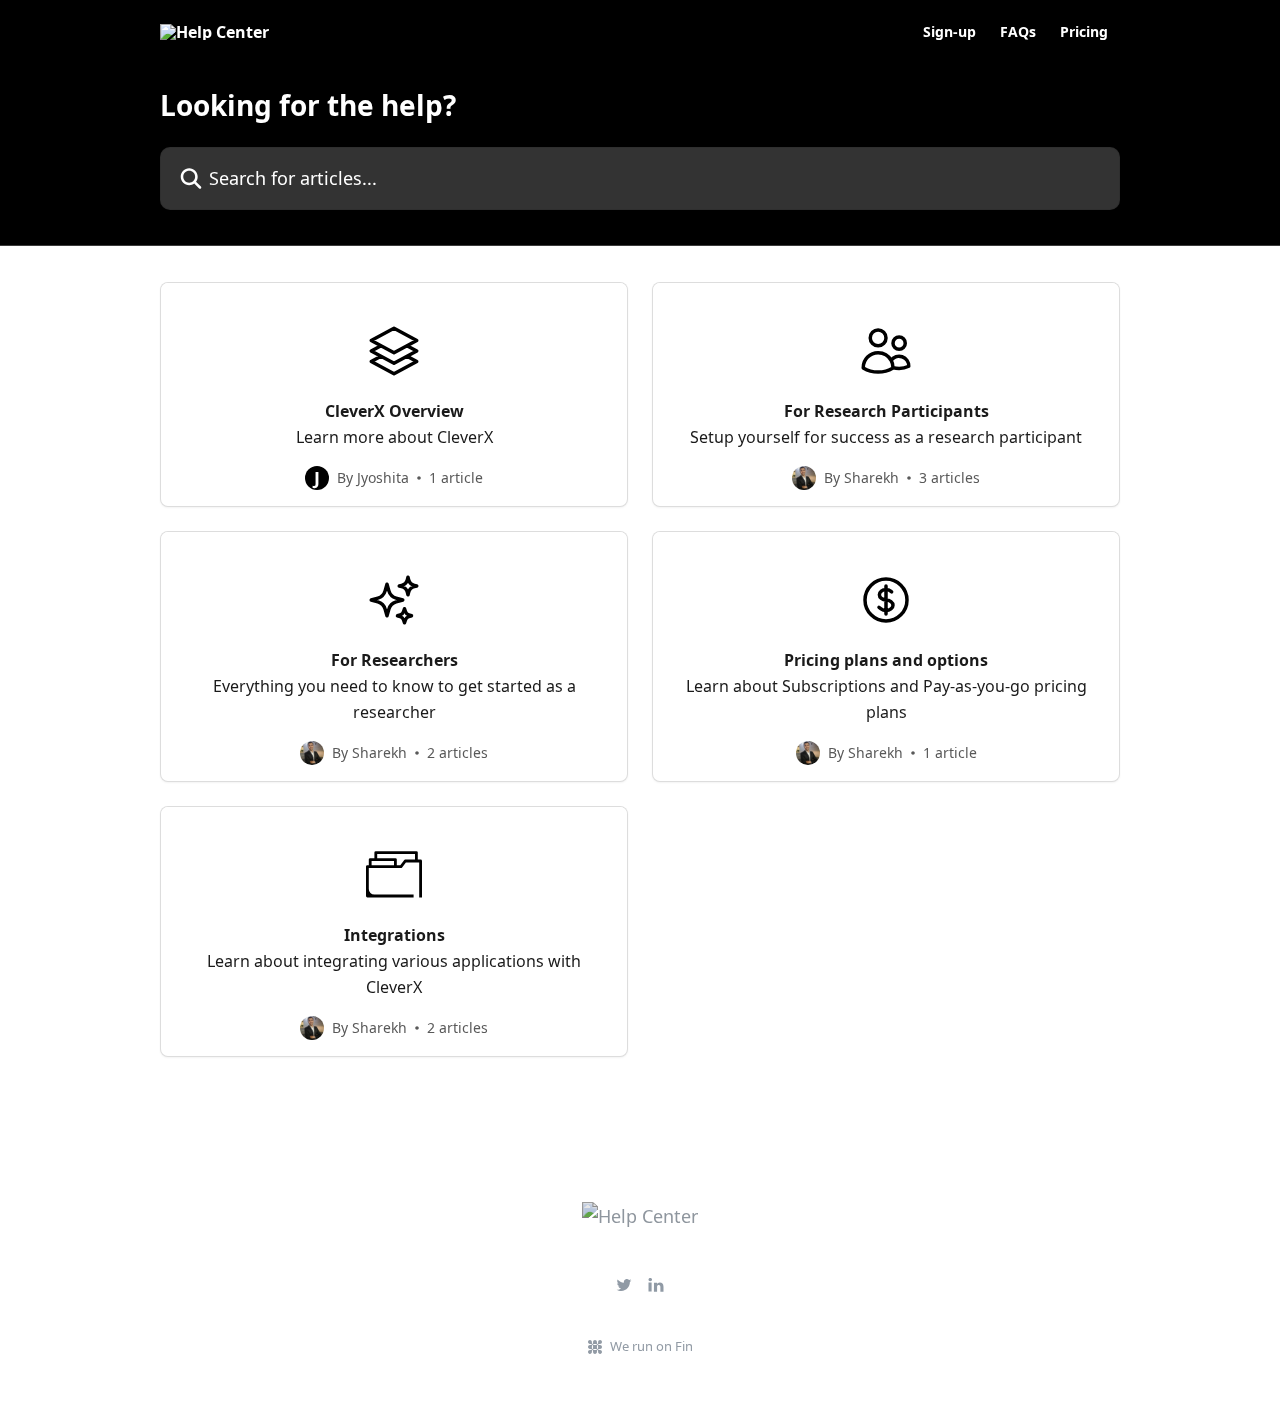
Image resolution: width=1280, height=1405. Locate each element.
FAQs (1018, 32)
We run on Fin (651, 1346)
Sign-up (949, 32)
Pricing (1084, 32)
